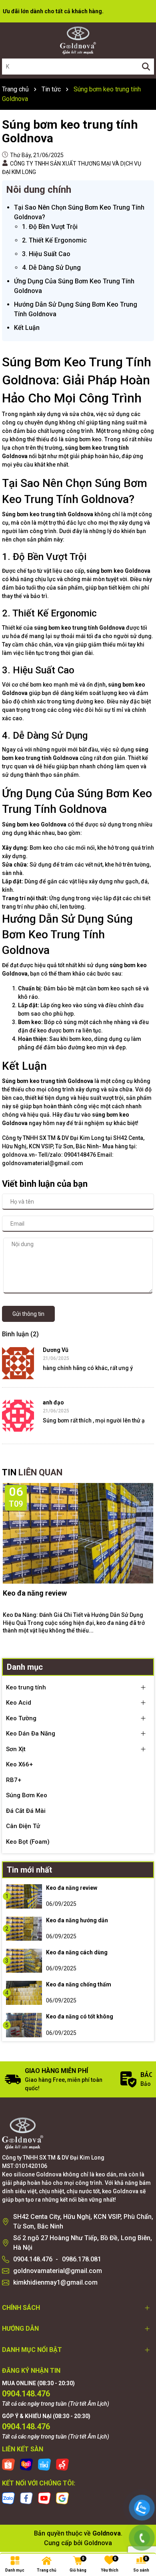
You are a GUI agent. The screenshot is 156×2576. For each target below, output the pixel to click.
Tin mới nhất (29, 1870)
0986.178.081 (82, 2259)
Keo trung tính (26, 1687)
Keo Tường (21, 1718)
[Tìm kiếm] (146, 67)
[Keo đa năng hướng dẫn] (24, 1929)
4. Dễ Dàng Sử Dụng (51, 268)
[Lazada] (26, 2464)
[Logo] (78, 40)
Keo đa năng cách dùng (77, 1952)
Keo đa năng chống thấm (79, 1984)
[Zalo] (8, 2498)
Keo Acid (19, 1703)
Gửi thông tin (28, 1314)
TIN (32, 1472)
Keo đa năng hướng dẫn (77, 1920)
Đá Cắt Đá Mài (26, 1811)
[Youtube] (44, 2498)
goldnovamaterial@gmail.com (58, 2271)
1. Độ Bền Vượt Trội (50, 227)
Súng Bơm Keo (27, 1795)
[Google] (62, 2498)
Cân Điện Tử (23, 1826)
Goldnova (98, 2543)
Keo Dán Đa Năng (31, 1733)
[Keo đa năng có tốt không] (24, 2025)
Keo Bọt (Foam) (28, 1842)
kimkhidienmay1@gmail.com (55, 2282)
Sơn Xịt (16, 1749)
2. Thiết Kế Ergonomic (54, 240)
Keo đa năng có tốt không (80, 2016)
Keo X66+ (19, 1764)
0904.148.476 (33, 2259)
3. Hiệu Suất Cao (46, 254)
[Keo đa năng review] (24, 1896)
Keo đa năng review (35, 1593)
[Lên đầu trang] (142, 2482)
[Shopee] (8, 2464)
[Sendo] (62, 2464)
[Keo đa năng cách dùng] (24, 1961)
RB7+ (14, 1780)
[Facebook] (26, 2498)
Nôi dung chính (39, 190)
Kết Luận (27, 328)
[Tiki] (44, 2464)
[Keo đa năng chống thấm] (24, 1993)
